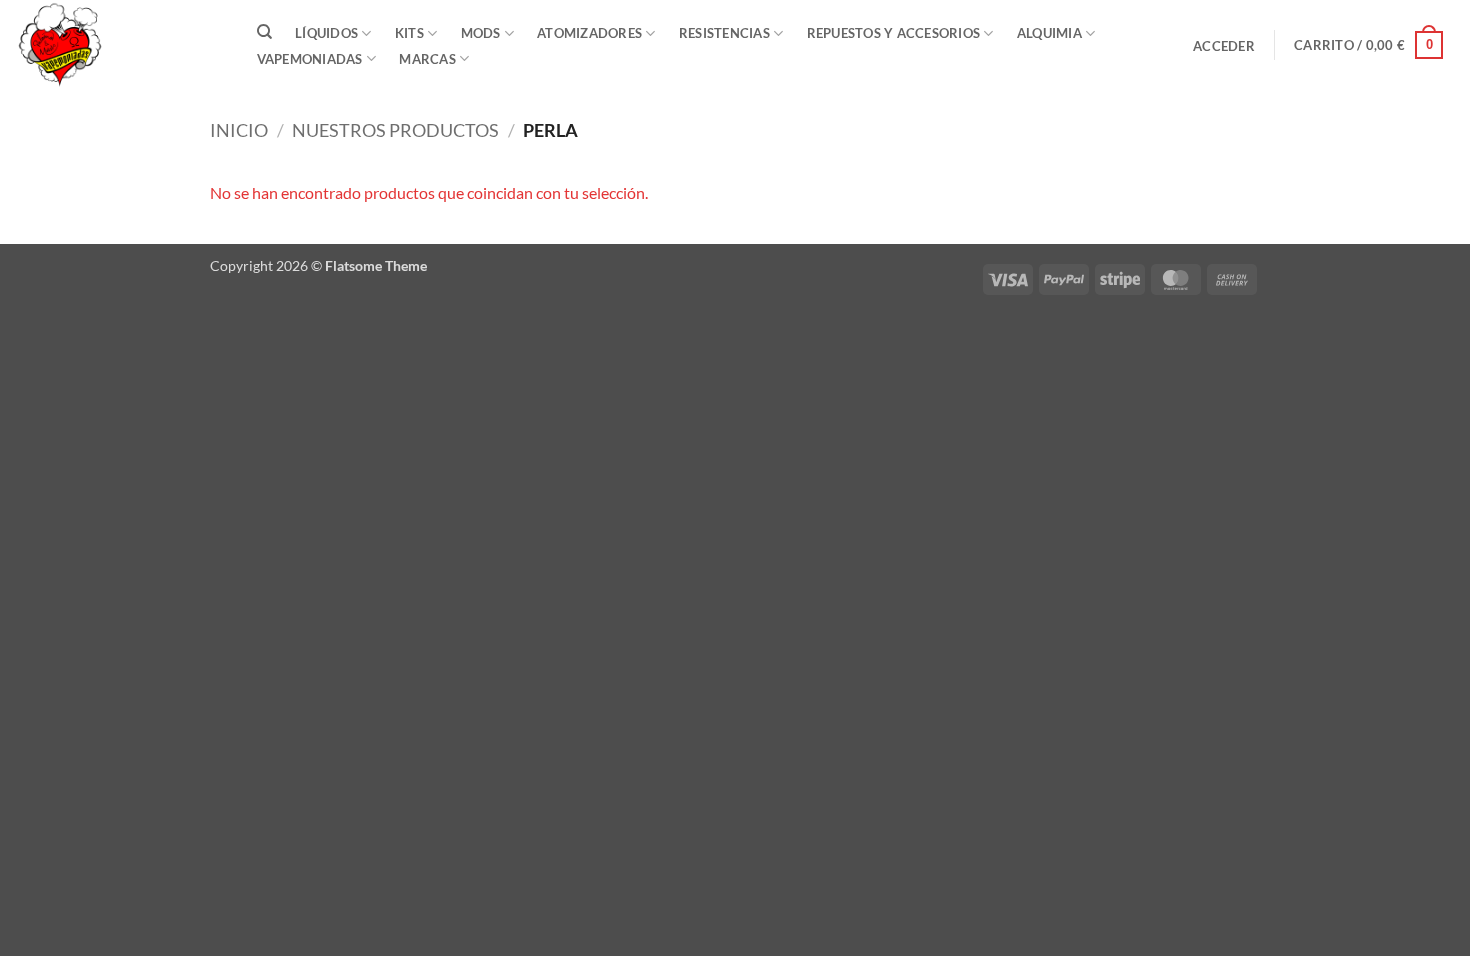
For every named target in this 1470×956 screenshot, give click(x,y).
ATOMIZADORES (589, 33)
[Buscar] (264, 32)
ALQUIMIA (1049, 33)
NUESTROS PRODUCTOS (395, 130)
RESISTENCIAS (724, 33)
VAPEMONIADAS (310, 59)
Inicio (239, 130)
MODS (481, 33)
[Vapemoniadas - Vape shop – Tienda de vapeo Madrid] (115, 45)
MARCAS (427, 59)
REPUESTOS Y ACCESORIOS (894, 33)
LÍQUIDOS (326, 33)
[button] (1224, 46)
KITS (409, 33)
